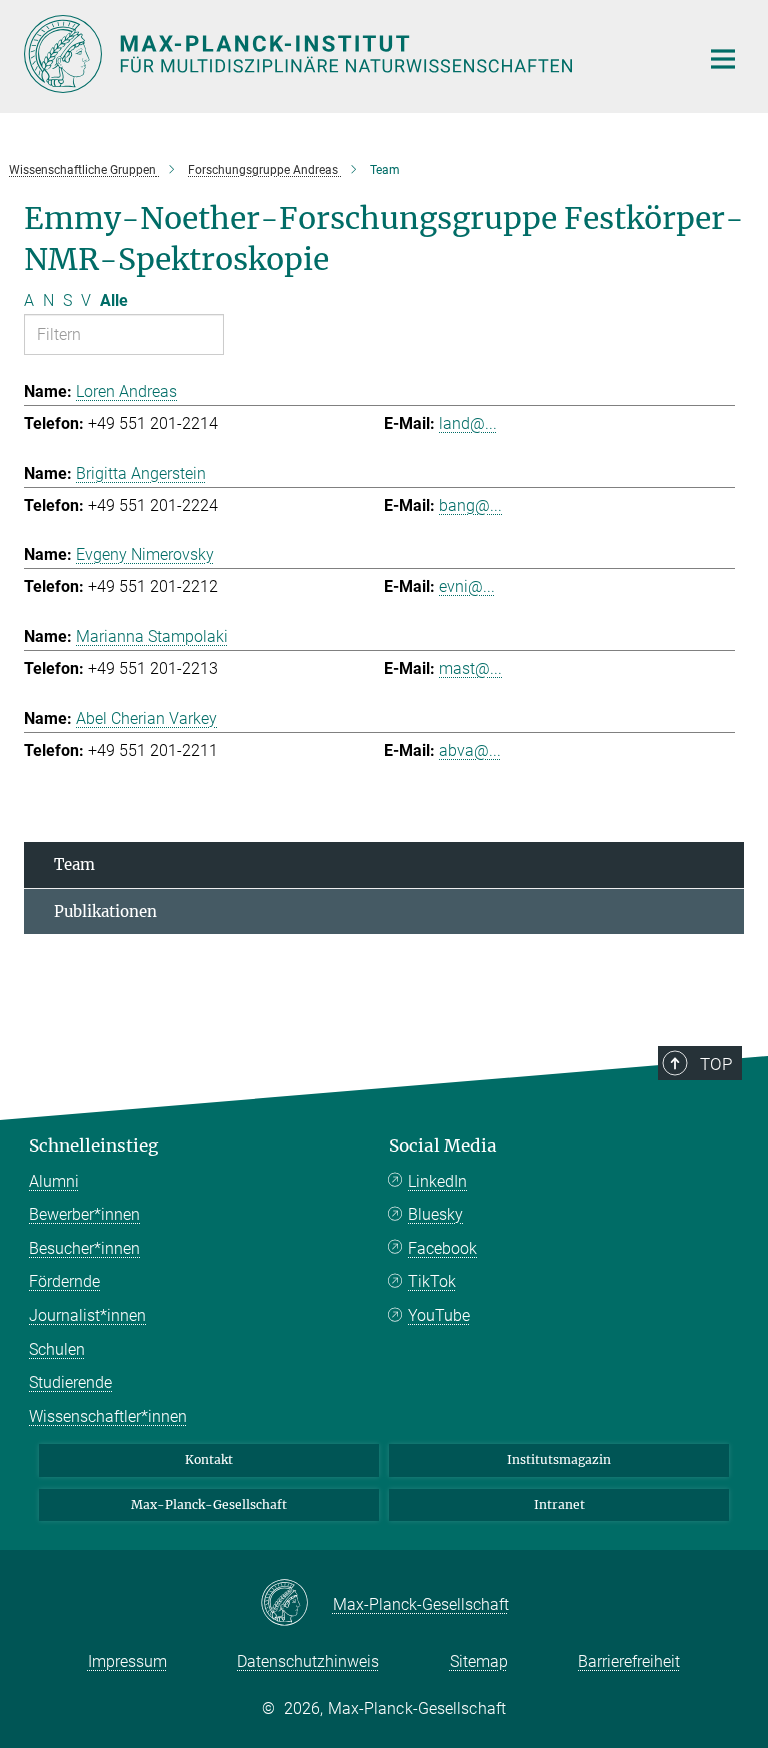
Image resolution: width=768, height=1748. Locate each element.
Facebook (442, 1248)
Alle (114, 300)
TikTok (432, 1281)
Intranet (559, 1504)
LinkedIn (437, 1181)
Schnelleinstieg (93, 1146)
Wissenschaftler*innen (108, 1416)
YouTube (439, 1315)
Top (716, 1064)
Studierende (70, 1382)
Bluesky (435, 1214)
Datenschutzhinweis (308, 1661)
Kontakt (209, 1459)
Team (74, 864)
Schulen (57, 1349)
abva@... (470, 750)
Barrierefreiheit (629, 1661)
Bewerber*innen (84, 1214)
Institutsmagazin (559, 1459)
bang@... (470, 505)
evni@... (467, 586)
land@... (468, 423)
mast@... (470, 668)
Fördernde (64, 1281)
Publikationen (105, 911)
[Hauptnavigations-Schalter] (723, 59)
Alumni (54, 1181)
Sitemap (479, 1661)
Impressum (127, 1661)
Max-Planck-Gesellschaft (209, 1504)
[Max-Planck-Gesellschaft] (296, 1604)
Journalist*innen (87, 1315)
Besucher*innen (84, 1248)
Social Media (443, 1146)
